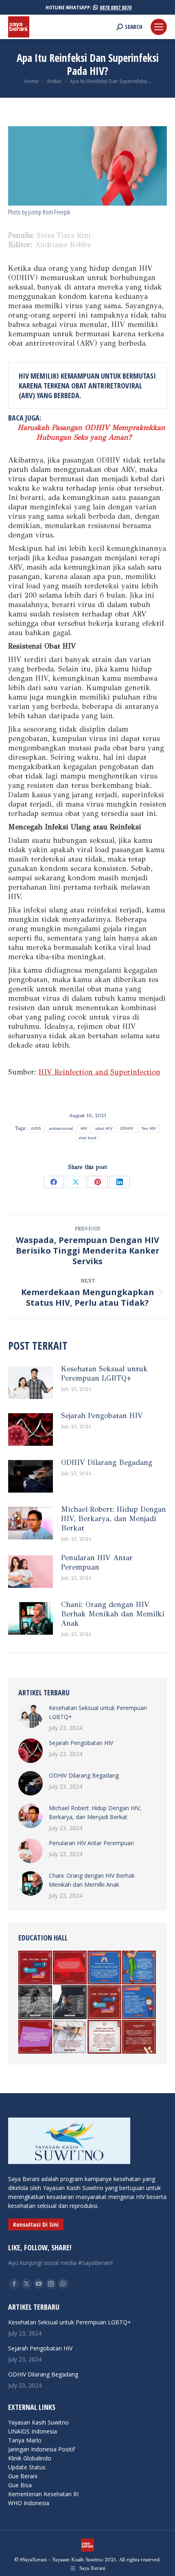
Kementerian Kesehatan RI (43, 2494)
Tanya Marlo (25, 2440)
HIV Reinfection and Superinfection (100, 1072)
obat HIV (104, 1128)
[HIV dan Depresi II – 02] (70, 2003)
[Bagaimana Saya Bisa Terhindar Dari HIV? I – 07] (36, 1968)
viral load (87, 1138)
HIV (84, 1128)
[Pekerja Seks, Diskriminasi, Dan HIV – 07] (139, 1968)
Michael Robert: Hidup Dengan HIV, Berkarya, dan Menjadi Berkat (114, 1519)
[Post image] (31, 1383)
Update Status (27, 2467)
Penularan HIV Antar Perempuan (97, 1562)
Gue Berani (23, 2476)
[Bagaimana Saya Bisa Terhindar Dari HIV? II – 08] (36, 2037)
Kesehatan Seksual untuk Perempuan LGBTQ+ (104, 1374)
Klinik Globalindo (30, 2458)
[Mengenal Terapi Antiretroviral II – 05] (139, 2003)
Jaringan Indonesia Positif (42, 2449)
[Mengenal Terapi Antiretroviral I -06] (105, 2037)
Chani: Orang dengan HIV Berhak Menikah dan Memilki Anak (113, 1614)
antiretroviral (61, 1128)
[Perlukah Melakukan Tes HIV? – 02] (70, 1968)
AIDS (36, 1128)
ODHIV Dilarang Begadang (107, 1462)
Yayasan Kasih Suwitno (38, 2422)
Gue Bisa (20, 2485)
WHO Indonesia (29, 2503)
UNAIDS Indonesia (33, 2431)
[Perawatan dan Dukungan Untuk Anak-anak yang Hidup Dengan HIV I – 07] (36, 2003)
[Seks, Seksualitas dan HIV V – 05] (70, 2037)
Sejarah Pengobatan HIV (102, 1416)
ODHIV (127, 1128)
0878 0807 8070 (116, 7)
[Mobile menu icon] (159, 27)
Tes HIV (149, 1128)
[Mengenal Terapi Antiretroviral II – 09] (105, 1968)
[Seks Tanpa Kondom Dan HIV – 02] (139, 2037)
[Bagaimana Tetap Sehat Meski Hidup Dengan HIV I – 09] (105, 2003)
